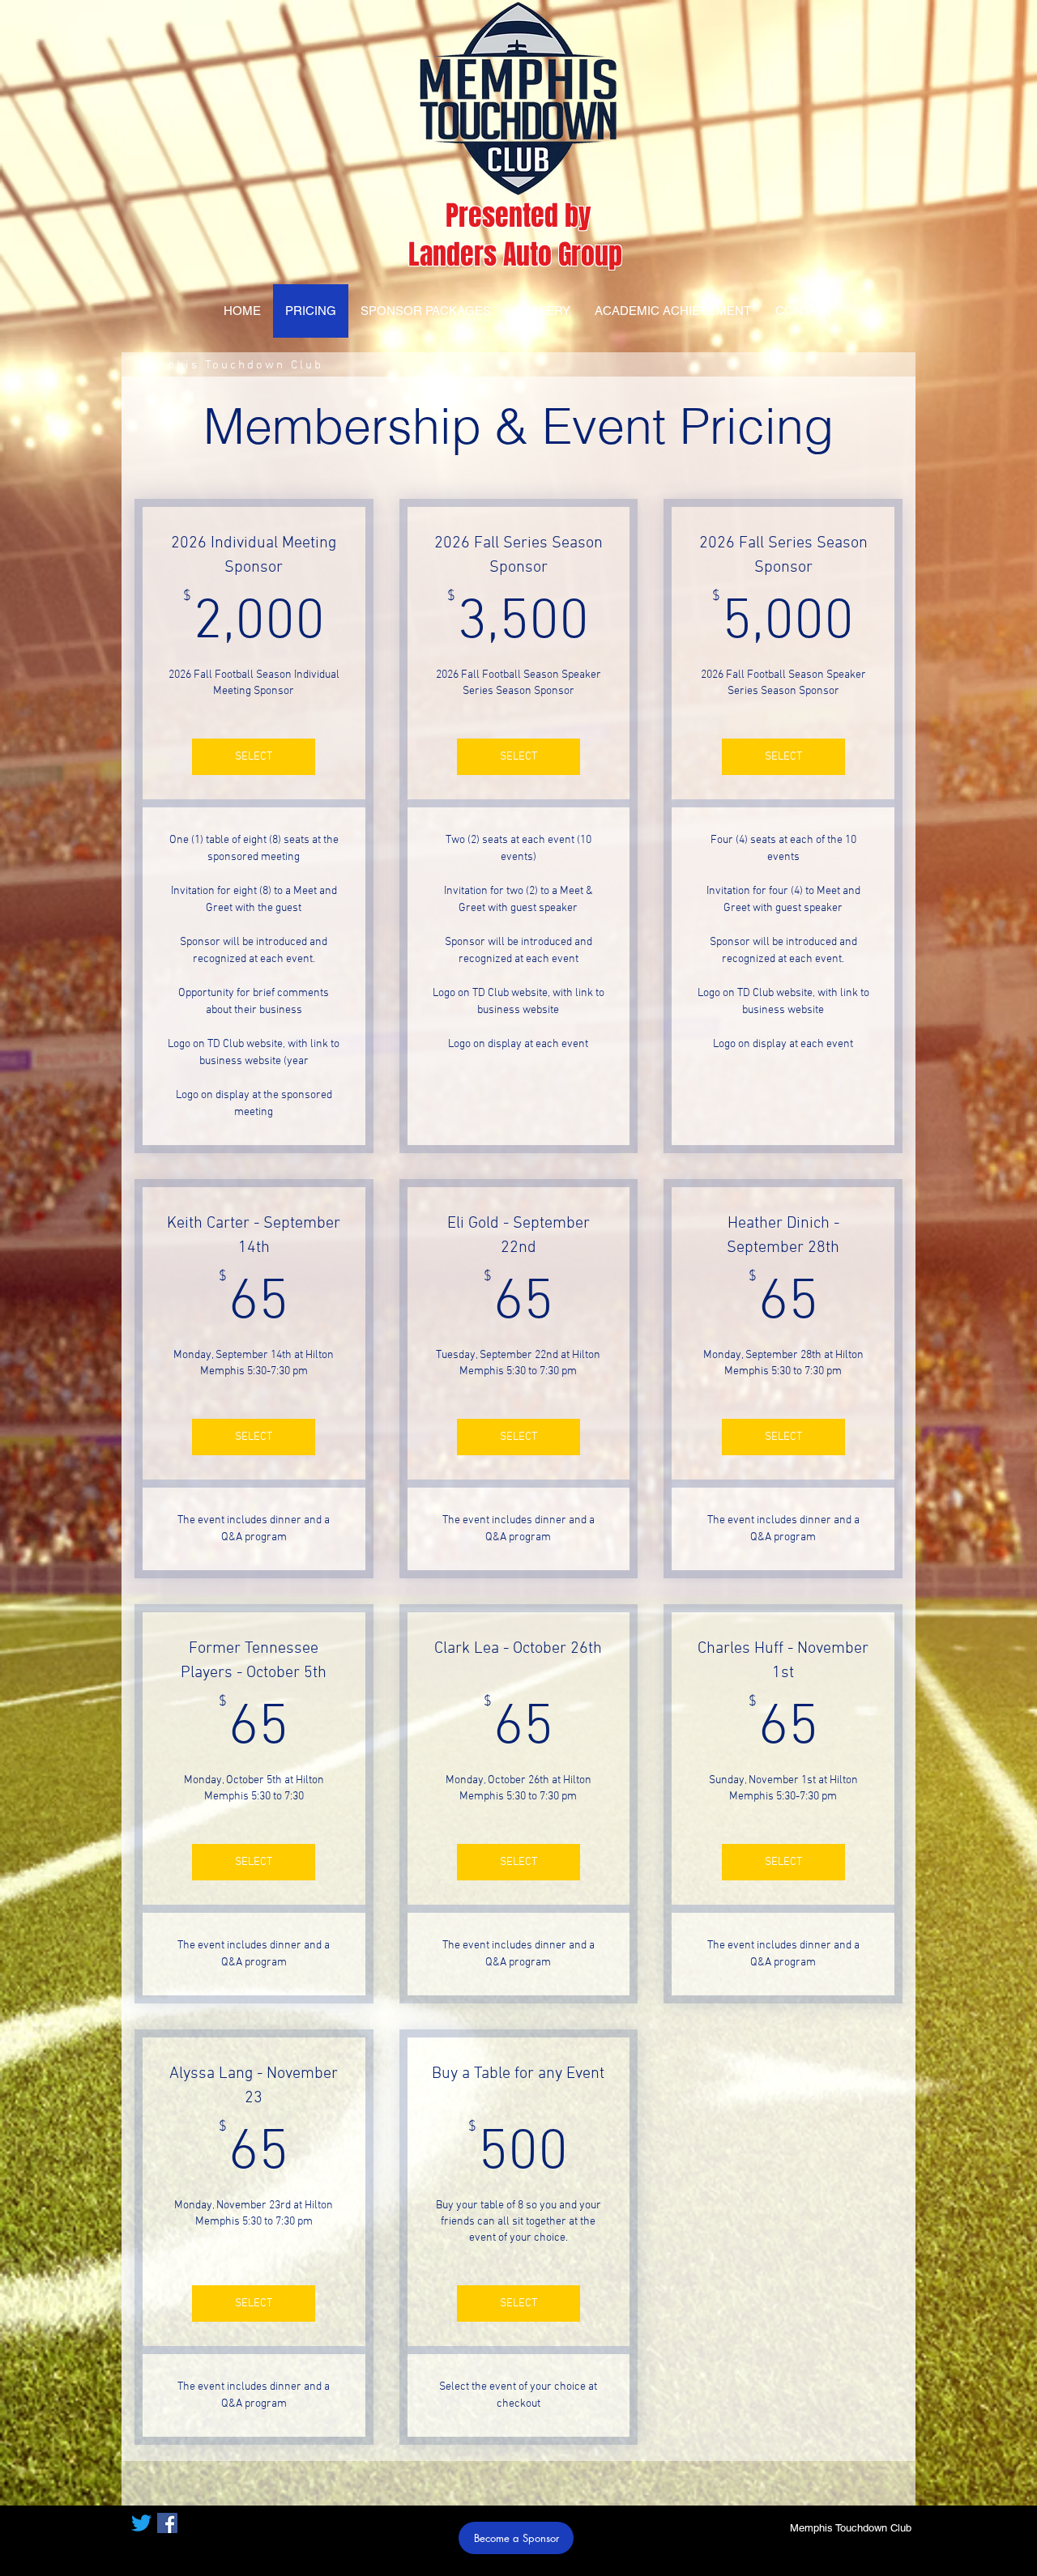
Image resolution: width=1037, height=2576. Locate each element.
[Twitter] (141, 2523)
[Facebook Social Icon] (167, 2523)
